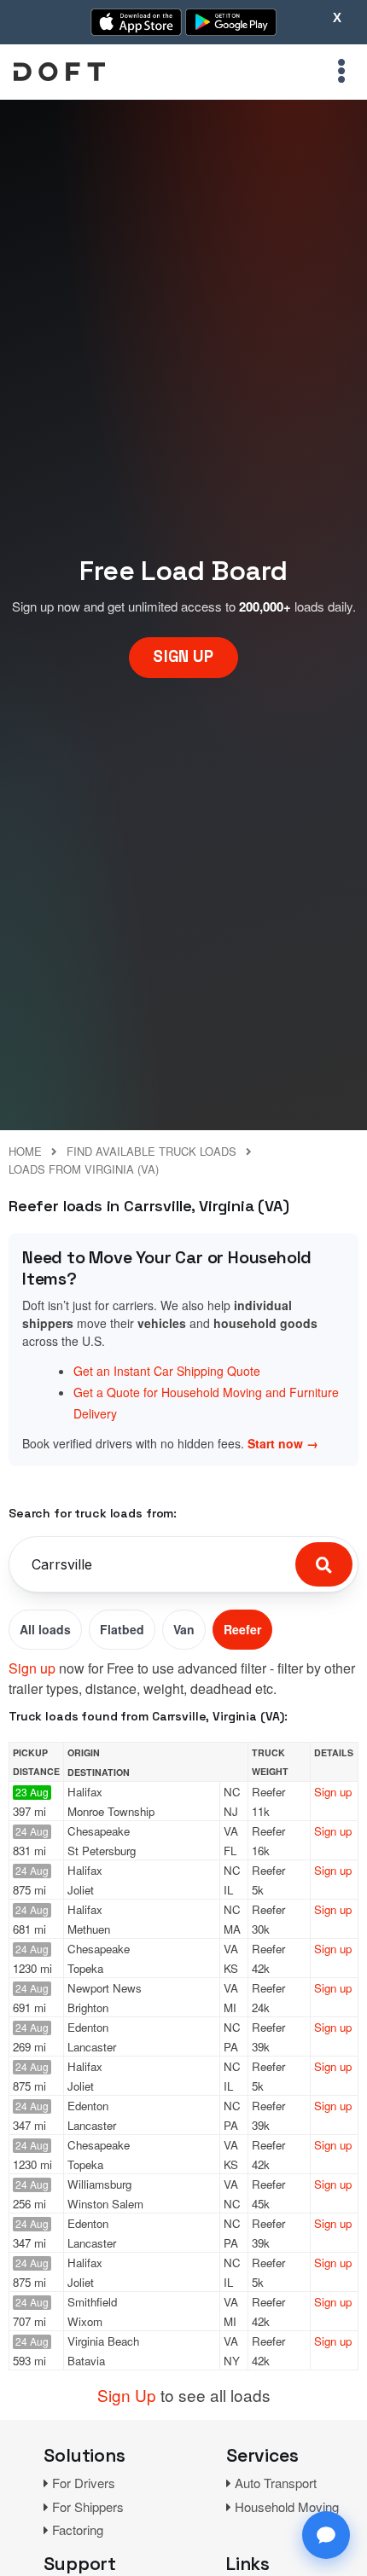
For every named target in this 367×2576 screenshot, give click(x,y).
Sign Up (127, 2395)
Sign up (32, 1668)
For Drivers (84, 2483)
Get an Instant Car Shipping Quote (167, 1371)
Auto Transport (276, 2483)
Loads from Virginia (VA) (84, 1169)
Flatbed (122, 1629)
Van (184, 1629)
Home (25, 1151)
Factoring (78, 2530)
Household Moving (287, 2506)
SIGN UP (183, 656)
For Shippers (88, 2506)
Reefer (242, 1629)
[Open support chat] (326, 2535)
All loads (45, 1629)
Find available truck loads (151, 1151)
